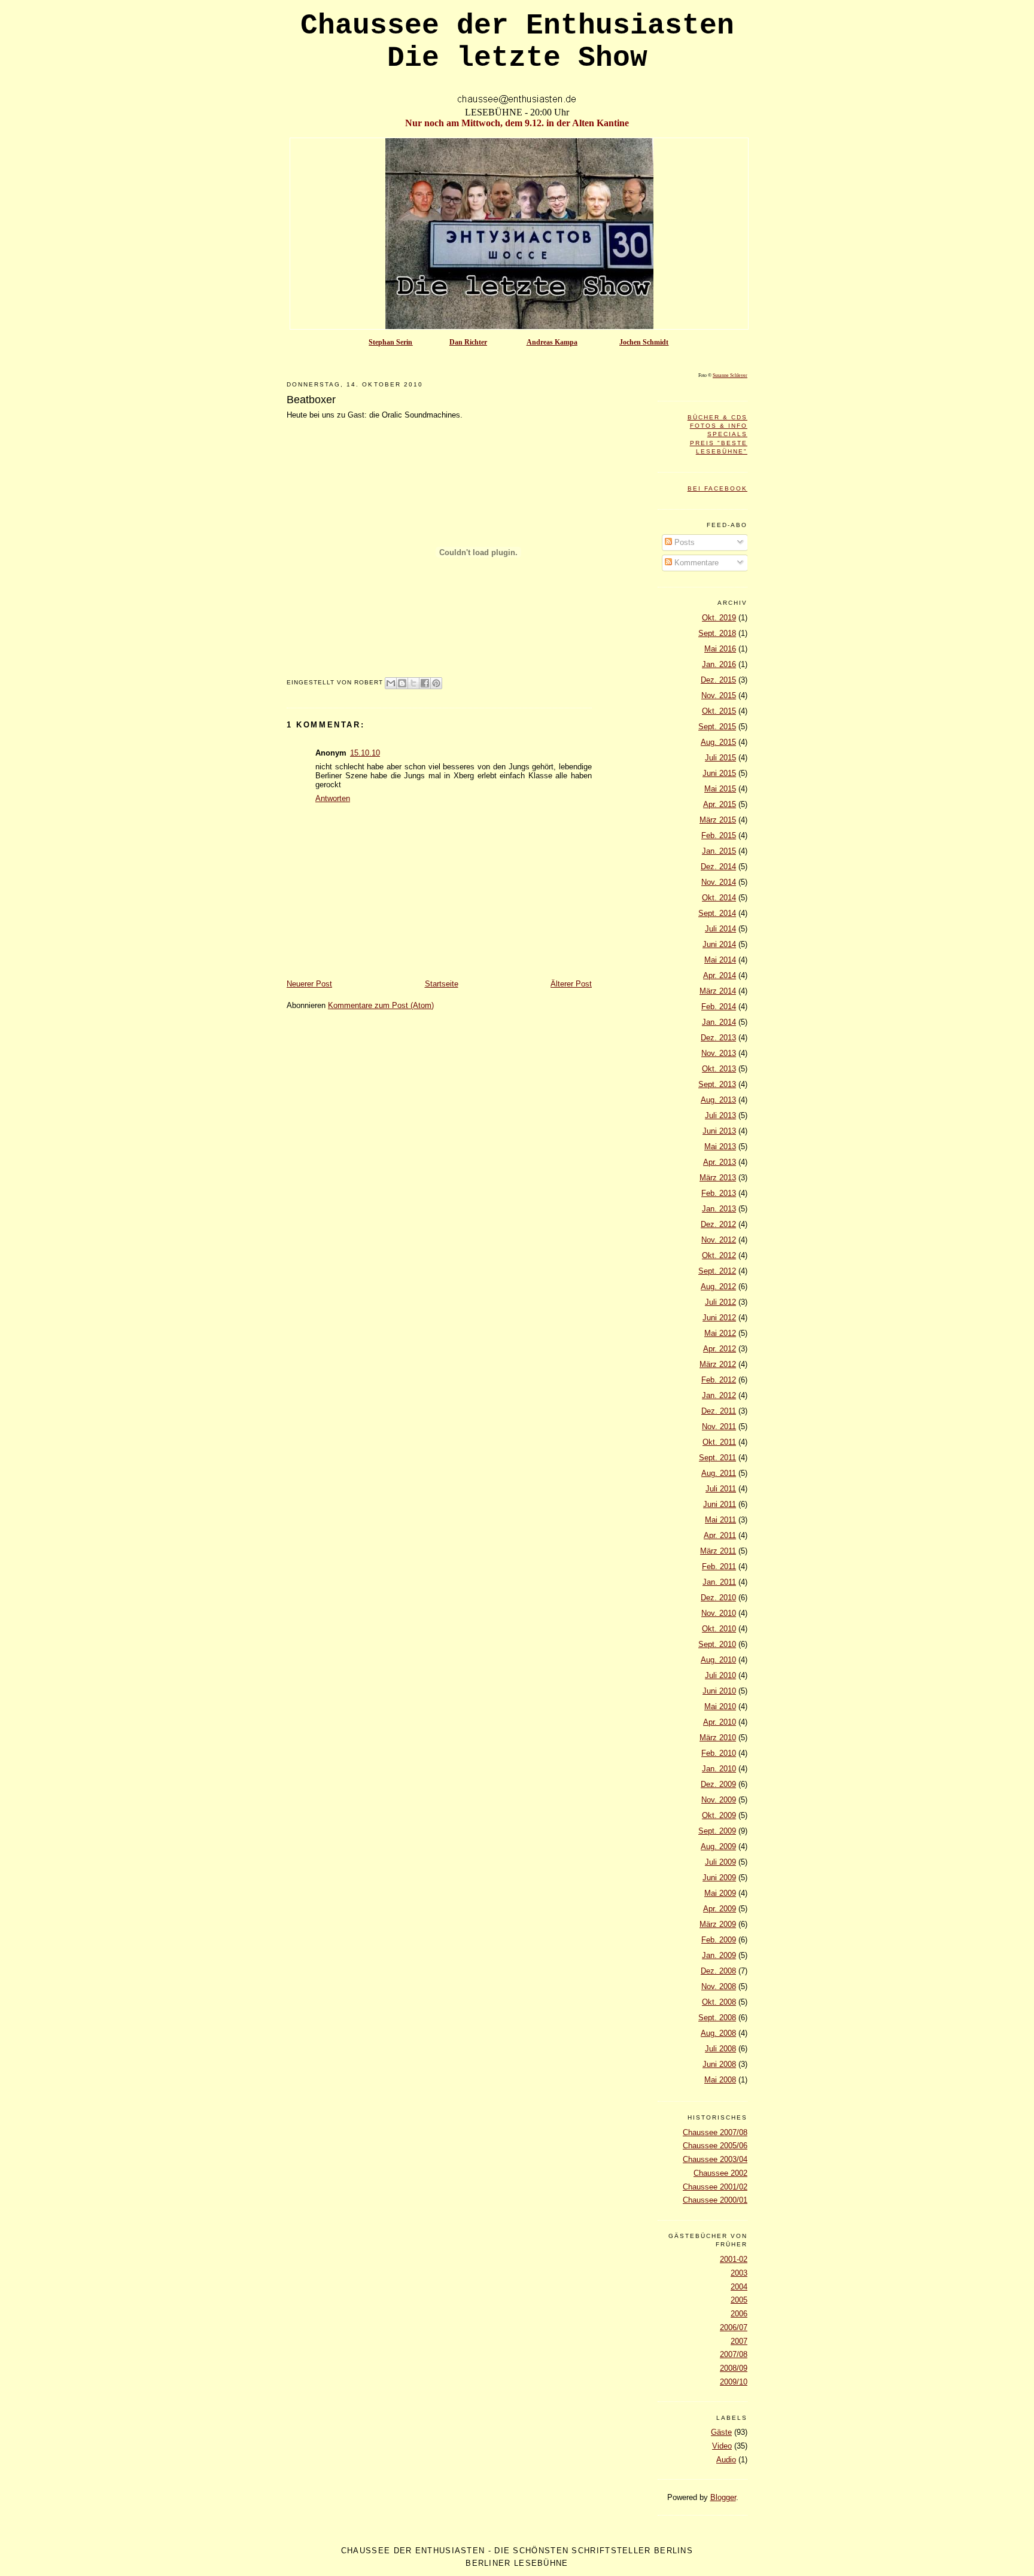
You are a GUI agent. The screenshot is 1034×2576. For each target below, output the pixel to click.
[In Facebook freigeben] (425, 683)
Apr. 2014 (720, 975)
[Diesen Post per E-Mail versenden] (391, 683)
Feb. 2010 (719, 1753)
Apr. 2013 (720, 1162)
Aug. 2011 (719, 1473)
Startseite (442, 984)
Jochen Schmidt (644, 342)
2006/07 (734, 2327)
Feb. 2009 (719, 1940)
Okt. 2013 (719, 1069)
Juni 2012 (719, 1318)
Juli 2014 (720, 929)
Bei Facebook (717, 488)
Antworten (333, 798)
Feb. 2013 (719, 1193)
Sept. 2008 (717, 2018)
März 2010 (718, 1738)
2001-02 (734, 2259)
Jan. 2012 (719, 1395)
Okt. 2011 (719, 1442)
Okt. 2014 (719, 898)
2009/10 (734, 2382)
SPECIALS (727, 434)
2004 (739, 2287)
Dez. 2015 (718, 680)
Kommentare (695, 563)
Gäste (721, 2432)
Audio (726, 2460)
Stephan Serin (390, 342)
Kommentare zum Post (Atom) (381, 1005)
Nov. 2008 (719, 1986)
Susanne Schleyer (730, 375)
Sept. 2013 (717, 1084)
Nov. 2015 (719, 695)
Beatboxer (311, 400)
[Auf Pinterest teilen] (436, 683)
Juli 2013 (720, 1115)
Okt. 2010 (719, 1629)
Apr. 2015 (720, 804)
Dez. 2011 (719, 1411)
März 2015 (718, 820)
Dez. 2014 (718, 867)
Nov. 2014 (719, 882)
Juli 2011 (721, 1489)
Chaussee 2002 (720, 2173)
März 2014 (718, 991)
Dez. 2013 (718, 1038)
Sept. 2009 (717, 1831)
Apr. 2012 (720, 1349)
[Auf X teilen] (413, 683)
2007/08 (734, 2354)
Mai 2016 (720, 649)
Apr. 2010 (720, 1722)
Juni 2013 (719, 1131)
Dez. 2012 (718, 1224)
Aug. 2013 (718, 1100)
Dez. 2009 (718, 1784)
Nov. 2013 (719, 1053)
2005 (739, 2300)
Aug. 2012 (718, 1287)
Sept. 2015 (717, 727)
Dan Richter (468, 342)
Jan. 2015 (719, 851)
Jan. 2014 (719, 1022)
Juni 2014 (719, 944)
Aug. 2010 (718, 1660)
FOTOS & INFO (719, 426)
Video (722, 2446)
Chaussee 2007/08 (715, 2132)
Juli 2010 (720, 1675)
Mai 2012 (720, 1333)
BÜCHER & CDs (717, 417)
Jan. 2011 (719, 1582)
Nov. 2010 (719, 1613)
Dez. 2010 (718, 1598)
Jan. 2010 (719, 1769)
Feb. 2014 (719, 1007)
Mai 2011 (720, 1520)
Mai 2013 (720, 1147)
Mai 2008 (720, 2080)
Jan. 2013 (719, 1209)
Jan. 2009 (719, 1955)
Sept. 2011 (717, 1458)
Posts (683, 542)
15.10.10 (365, 753)
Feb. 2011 (719, 1566)
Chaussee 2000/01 (715, 2200)
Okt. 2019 (719, 618)
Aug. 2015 (718, 742)
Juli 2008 (720, 2049)
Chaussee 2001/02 (715, 2187)
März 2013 (718, 1178)
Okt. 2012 (719, 1255)
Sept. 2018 (717, 633)
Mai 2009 (720, 1893)
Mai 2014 (720, 960)
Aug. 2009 (718, 1846)
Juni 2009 (719, 1878)
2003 (739, 2273)
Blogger (723, 2497)
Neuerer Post (309, 984)
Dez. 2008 (718, 1971)
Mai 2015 (720, 789)
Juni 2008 (719, 2064)
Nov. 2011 (719, 1426)
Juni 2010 (719, 1691)
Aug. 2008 (718, 2033)
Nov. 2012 (719, 1240)
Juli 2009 (720, 1862)
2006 (739, 2314)
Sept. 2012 (717, 1271)
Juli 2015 (720, 758)
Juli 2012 (720, 1302)
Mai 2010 (720, 1706)
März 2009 (718, 1924)
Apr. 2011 (720, 1535)
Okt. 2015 (719, 711)
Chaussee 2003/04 (715, 2159)
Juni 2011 (720, 1504)
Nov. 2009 (719, 1800)
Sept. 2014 (717, 913)
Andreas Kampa (552, 342)
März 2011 (718, 1551)
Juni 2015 (719, 773)
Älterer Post (571, 984)
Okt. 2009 (719, 1815)
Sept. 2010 (717, 1644)
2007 (739, 2341)
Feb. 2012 (719, 1380)
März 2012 (718, 1364)
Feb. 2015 (719, 835)
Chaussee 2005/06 (715, 2146)
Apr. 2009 (720, 1909)
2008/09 (734, 2368)
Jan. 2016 (719, 664)
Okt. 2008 (719, 2002)
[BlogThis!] (402, 683)
